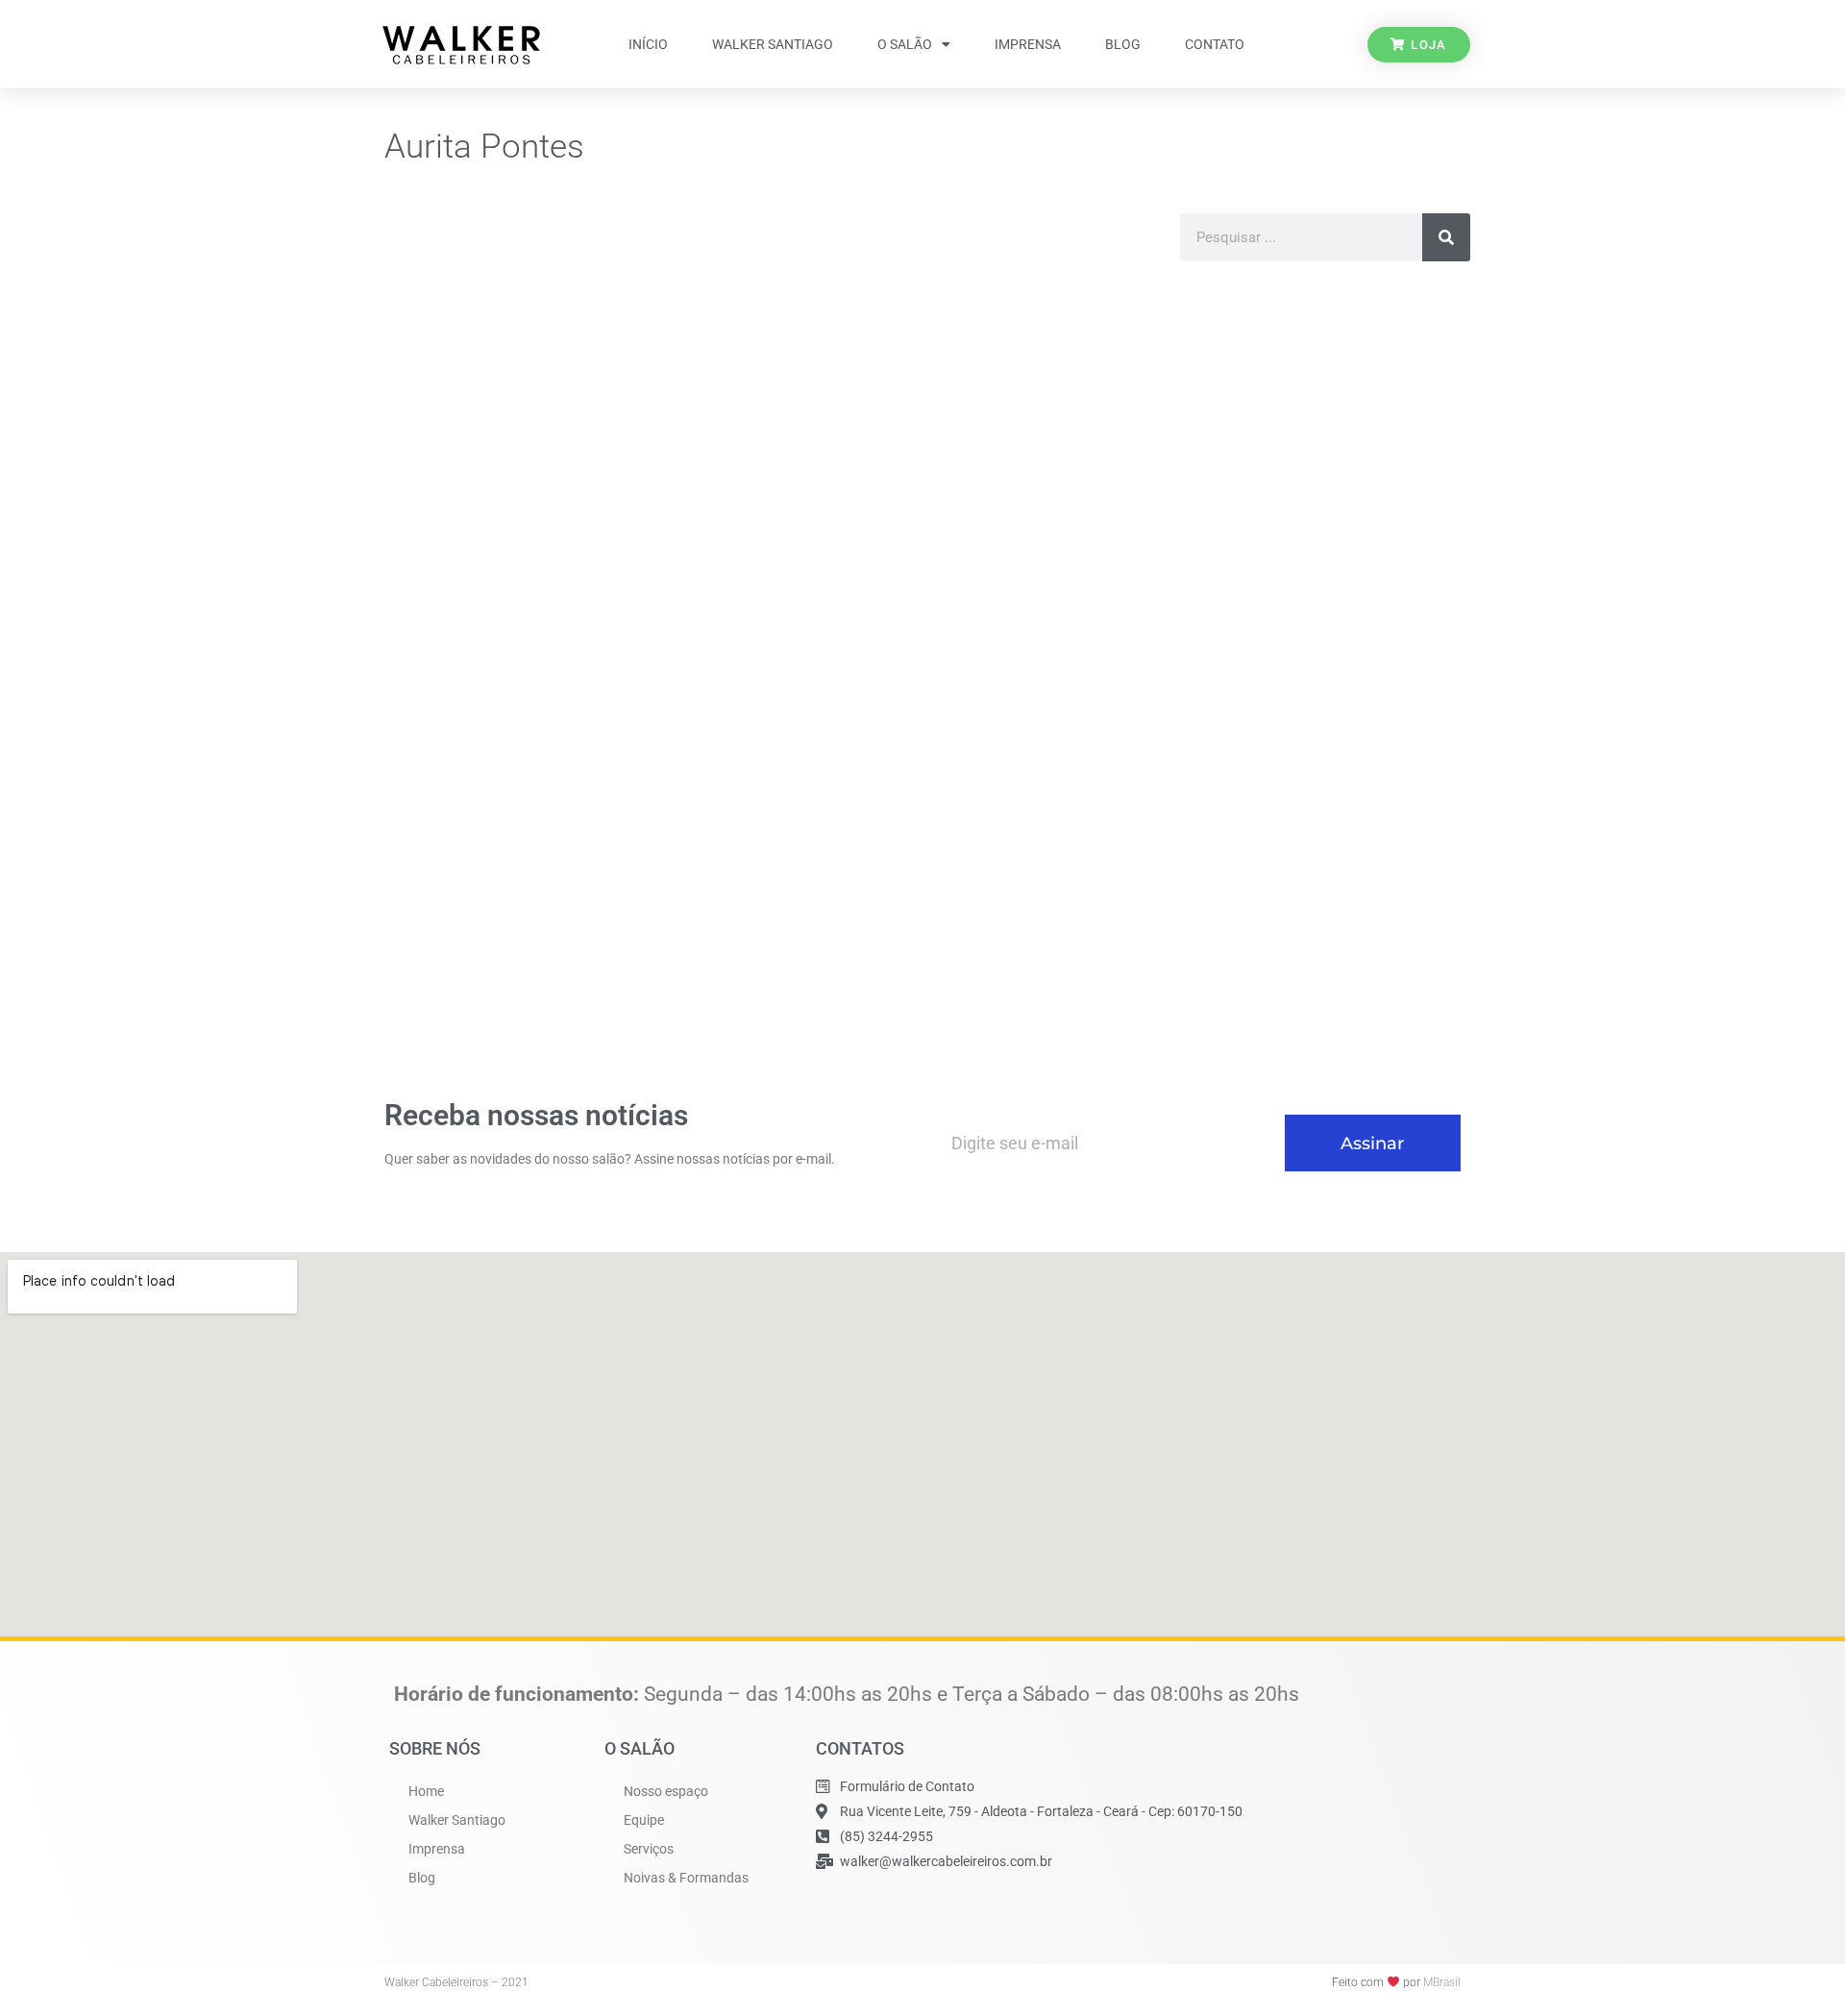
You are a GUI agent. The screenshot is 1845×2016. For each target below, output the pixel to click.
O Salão (905, 44)
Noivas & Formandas (686, 1878)
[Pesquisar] (1446, 237)
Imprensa (1028, 44)
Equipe (644, 1820)
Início (648, 44)
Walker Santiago (773, 44)
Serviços (649, 1849)
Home (426, 1791)
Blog (1123, 44)
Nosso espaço (666, 1791)
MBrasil (1442, 1982)
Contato (1215, 44)
